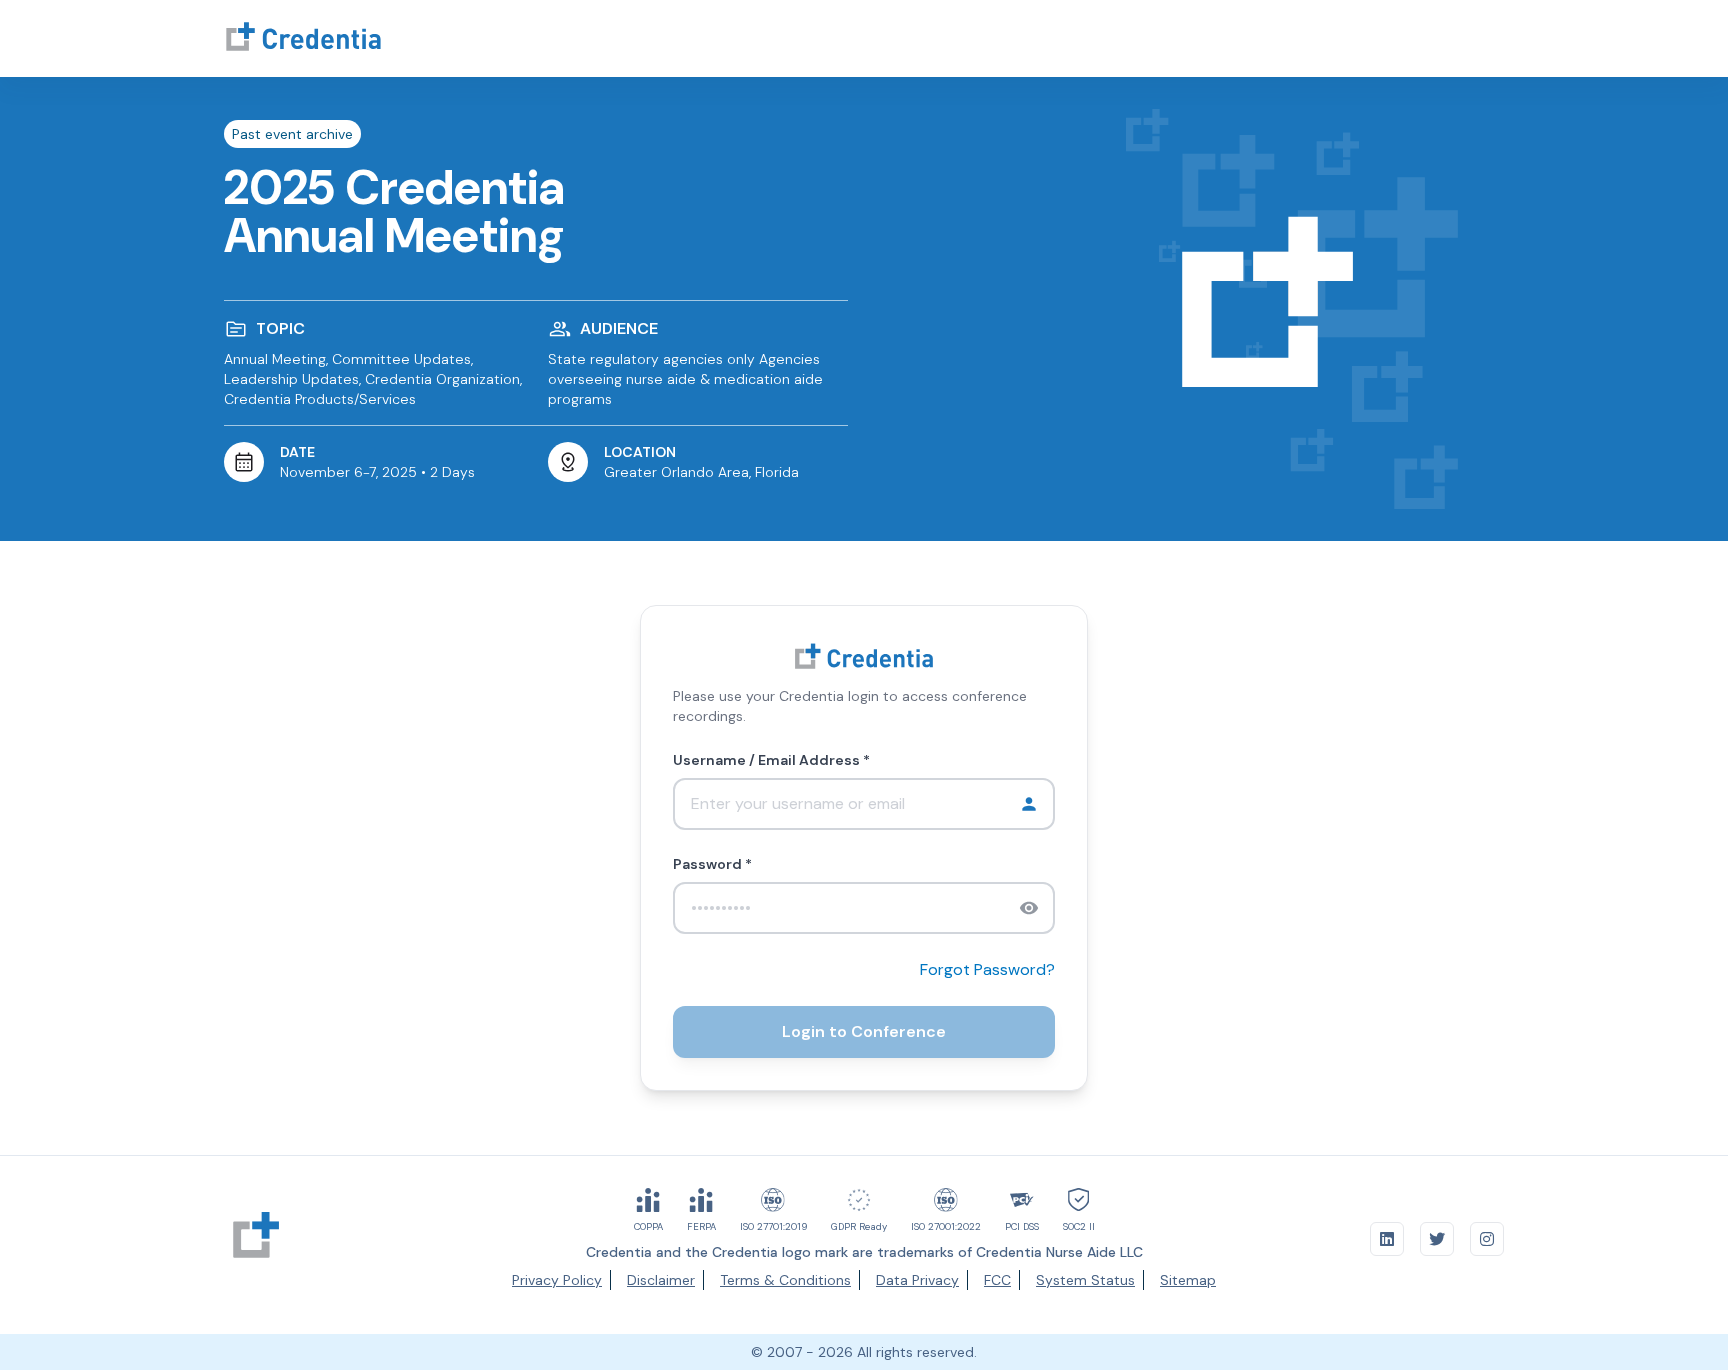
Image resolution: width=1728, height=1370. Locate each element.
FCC (997, 1280)
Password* (712, 864)
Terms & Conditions (785, 1280)
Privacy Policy (557, 1280)
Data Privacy (917, 1280)
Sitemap (1188, 1280)
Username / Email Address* (771, 760)
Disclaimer (661, 1280)
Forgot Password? (987, 969)
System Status (1085, 1280)
